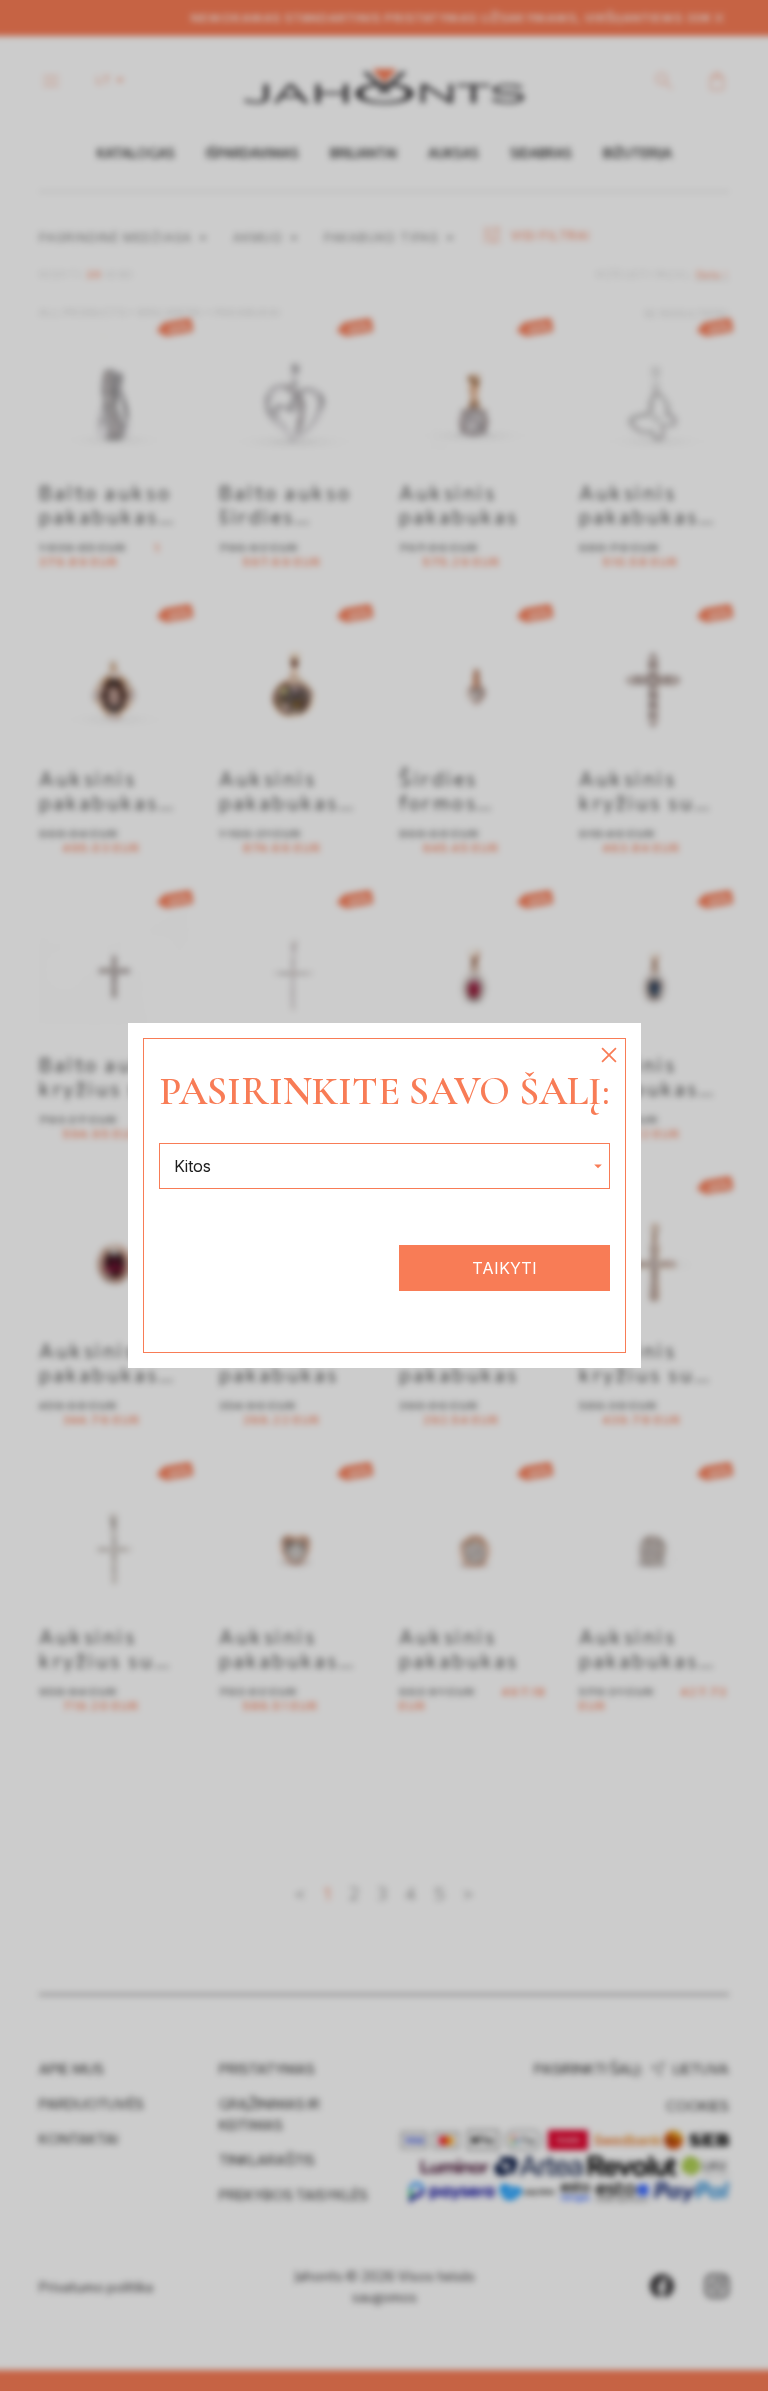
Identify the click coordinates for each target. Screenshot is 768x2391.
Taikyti (504, 1268)
